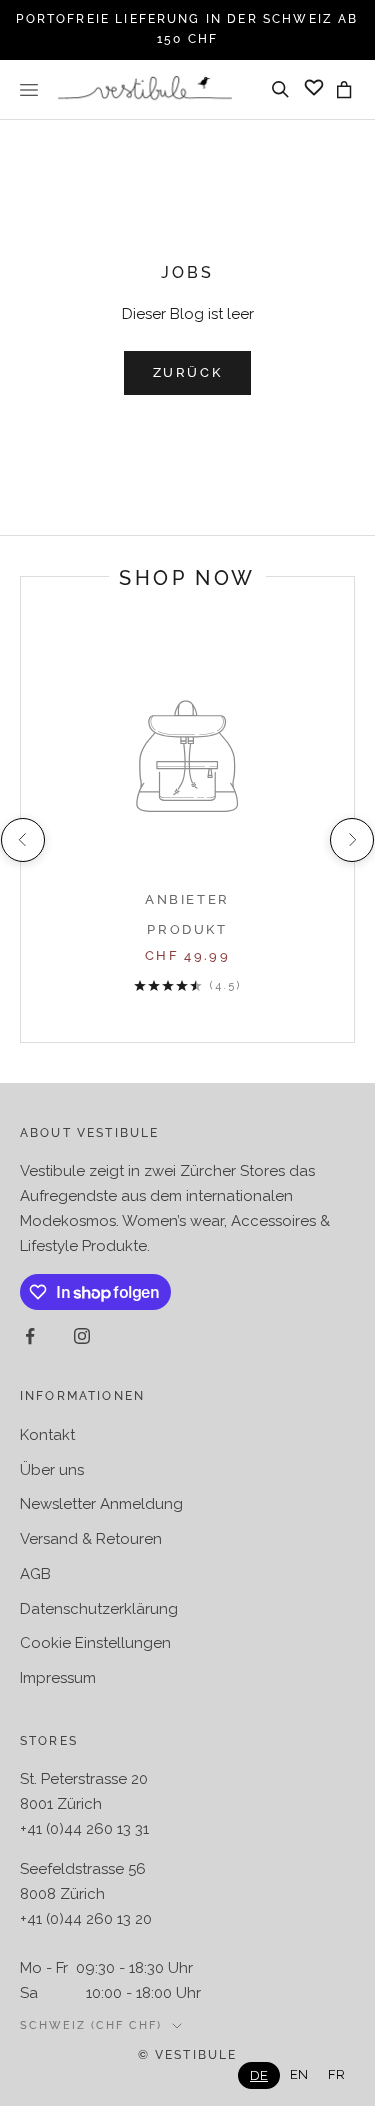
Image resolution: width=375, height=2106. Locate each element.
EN (299, 2074)
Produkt (187, 929)
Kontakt (47, 1435)
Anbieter (187, 899)
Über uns (52, 1470)
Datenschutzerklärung (99, 1609)
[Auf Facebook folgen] (30, 1336)
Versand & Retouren (91, 1539)
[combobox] (259, 2075)
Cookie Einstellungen (95, 1643)
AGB (35, 1574)
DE (259, 2075)
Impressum (58, 1678)
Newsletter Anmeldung (101, 1504)
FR (336, 2074)
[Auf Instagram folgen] (82, 1336)
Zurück (188, 372)
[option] (299, 2074)
